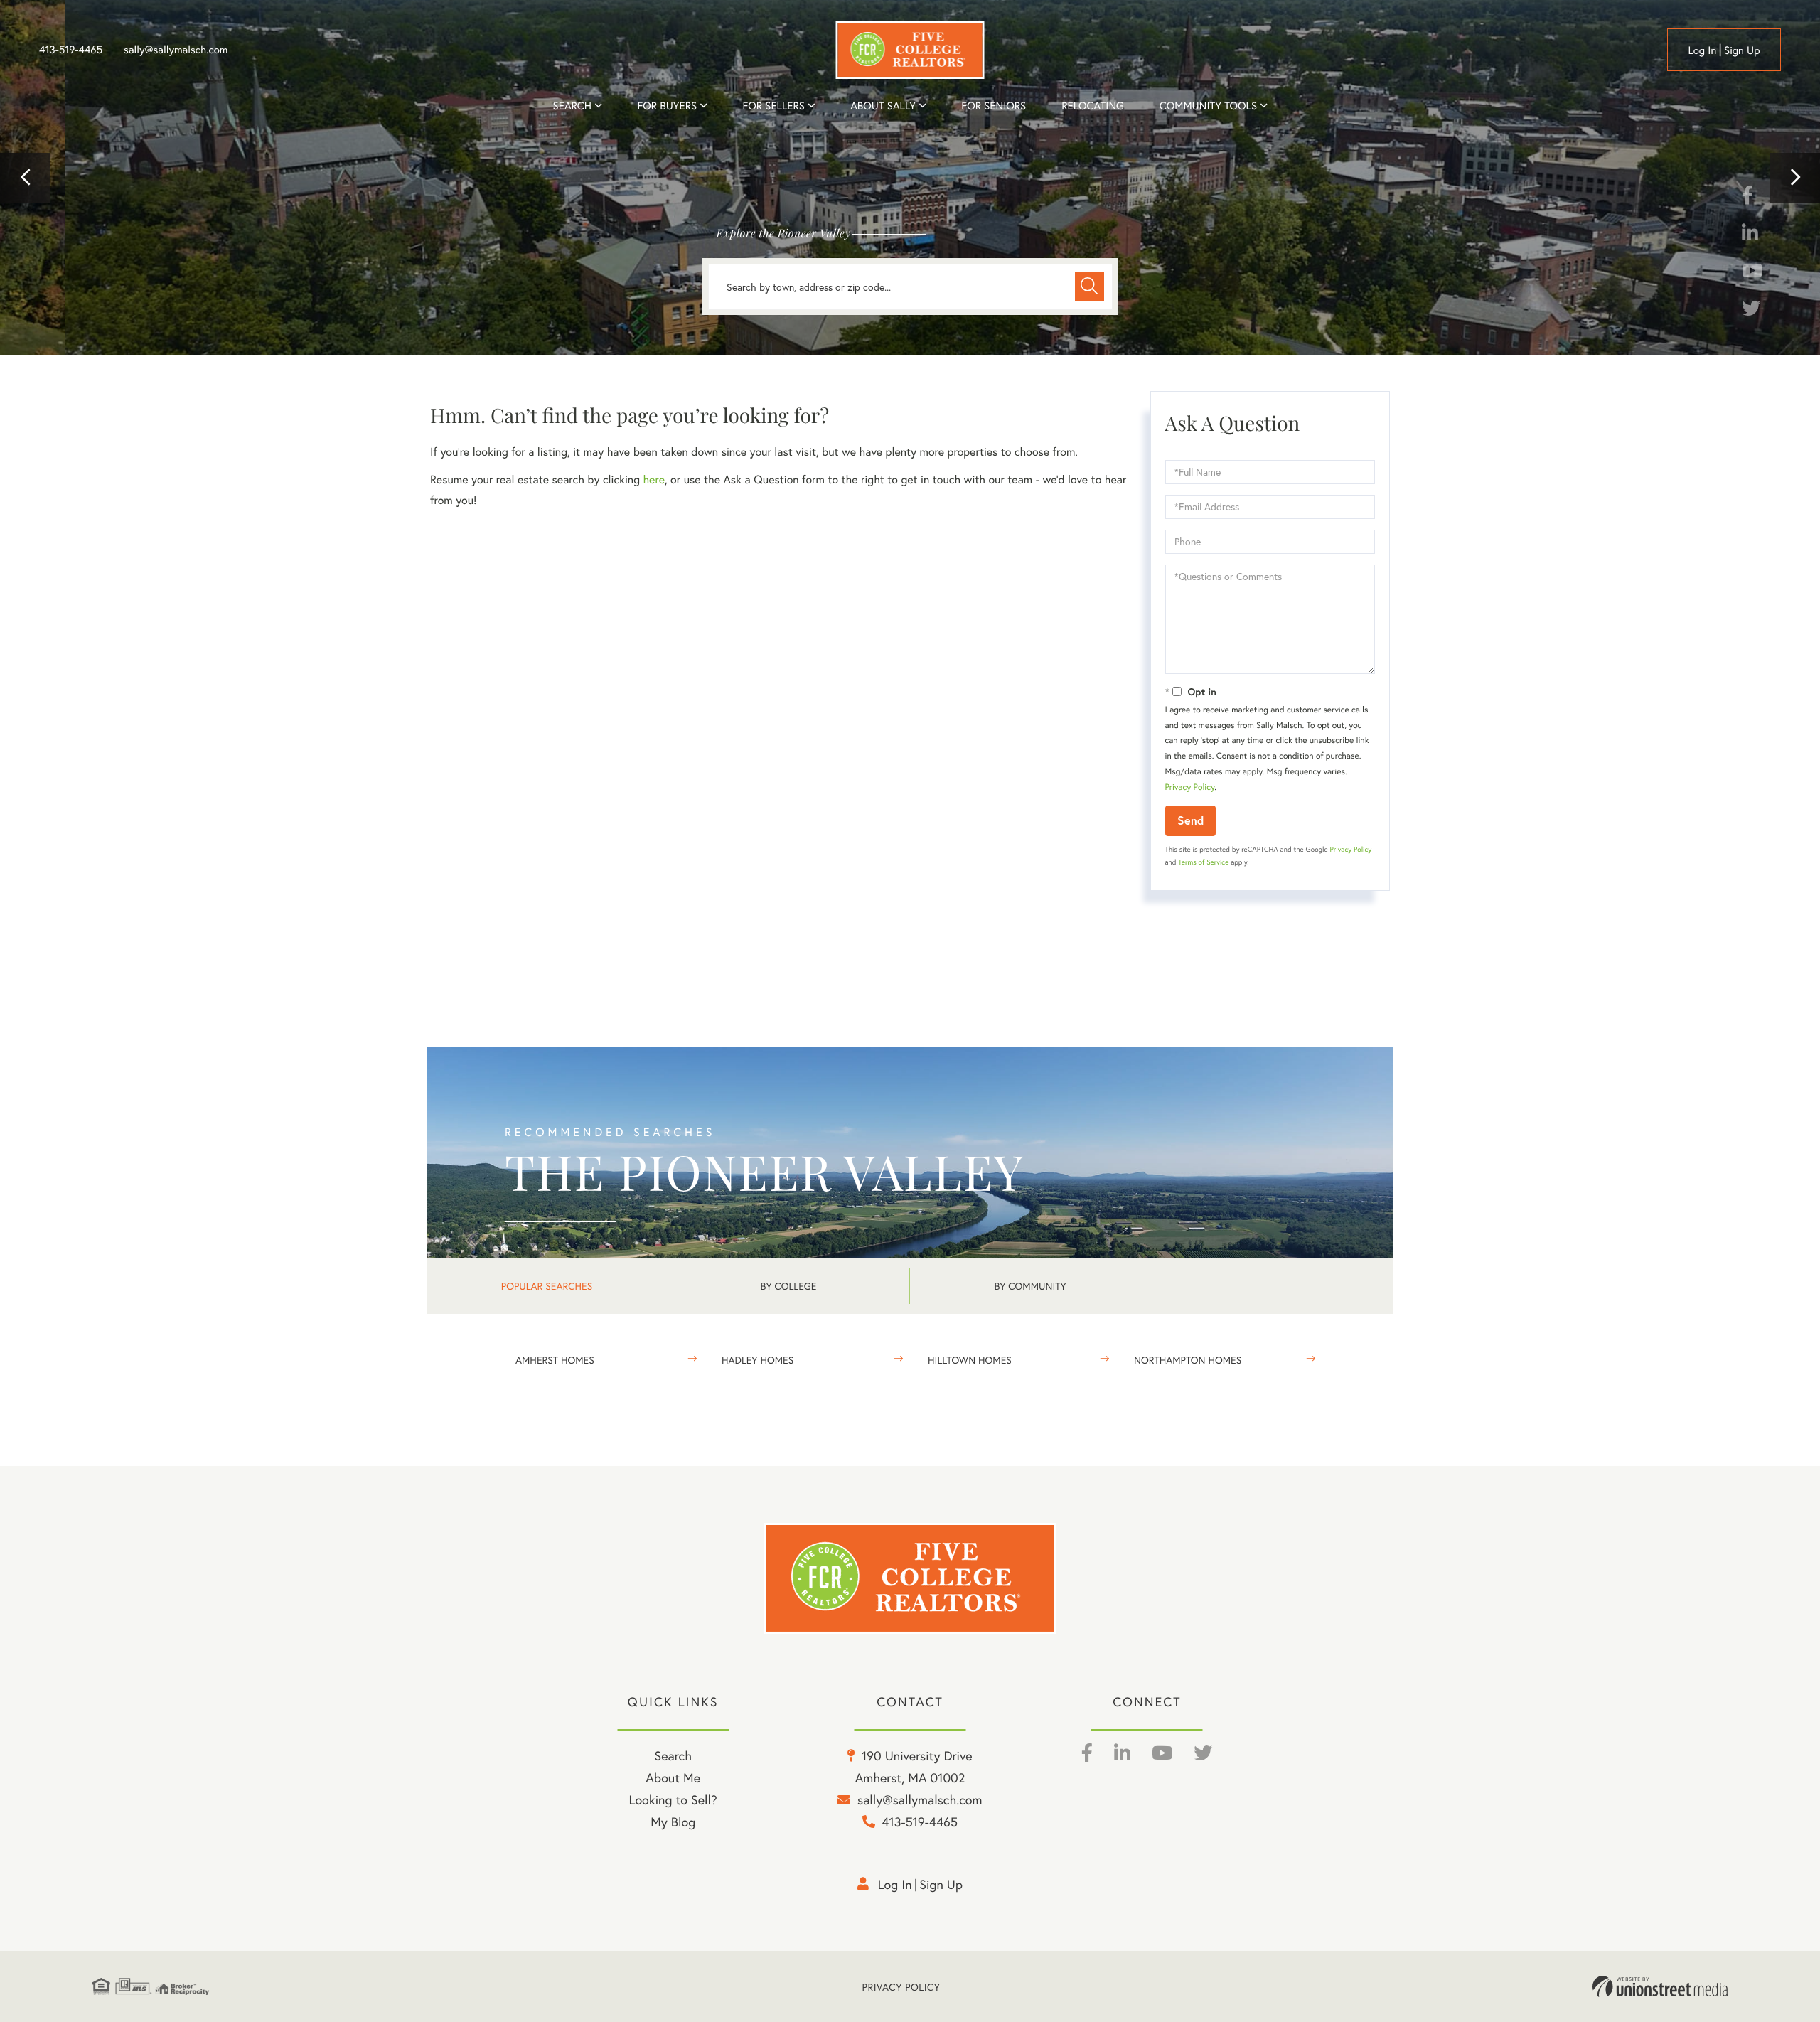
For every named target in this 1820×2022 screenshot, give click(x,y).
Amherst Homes (555, 1360)
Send (1190, 820)
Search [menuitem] (572, 106)
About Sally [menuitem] (883, 106)
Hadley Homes (758, 1360)
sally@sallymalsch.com (176, 50)
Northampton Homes (1188, 1360)
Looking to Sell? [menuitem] (673, 1799)
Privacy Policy (1190, 787)
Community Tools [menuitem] (1208, 106)
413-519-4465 (71, 50)
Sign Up (1742, 50)
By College (789, 1286)
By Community (1030, 1286)
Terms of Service (1203, 862)
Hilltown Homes (970, 1360)
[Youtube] (1752, 273)
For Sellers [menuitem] (773, 106)
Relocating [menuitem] (1093, 106)
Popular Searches (547, 1286)
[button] (25, 178)
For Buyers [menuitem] (667, 106)
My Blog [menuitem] (673, 1822)
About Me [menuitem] (673, 1777)
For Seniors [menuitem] (994, 106)
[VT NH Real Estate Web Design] (1660, 1986)
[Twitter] (1751, 311)
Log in (1702, 50)
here (653, 480)
